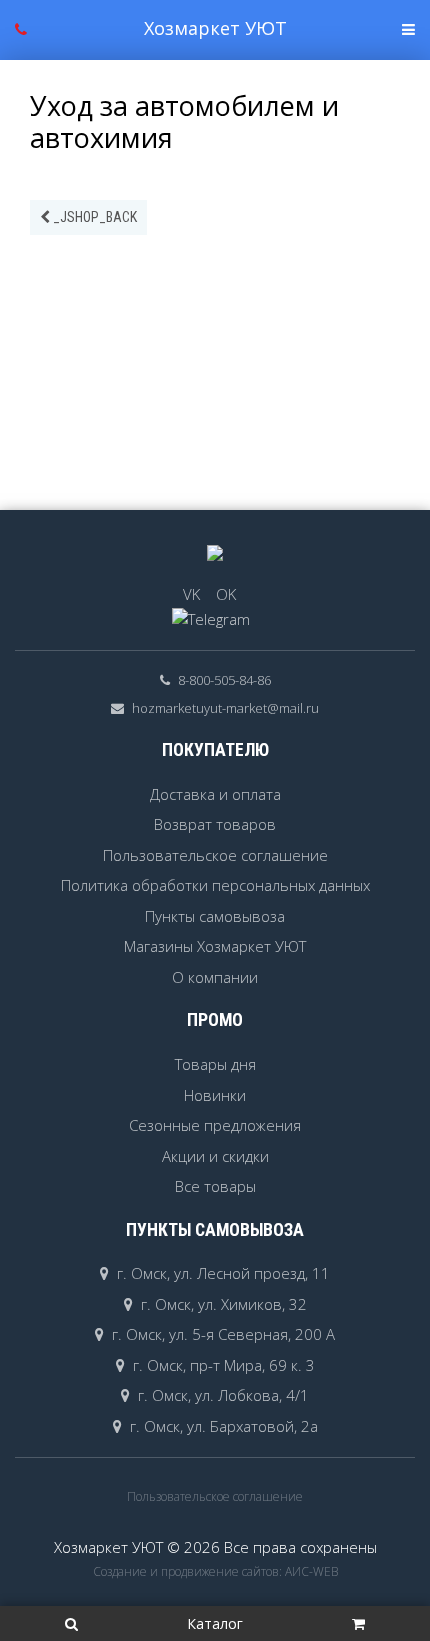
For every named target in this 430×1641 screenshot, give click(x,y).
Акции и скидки (215, 1156)
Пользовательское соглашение (215, 855)
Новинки (215, 1095)
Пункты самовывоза (215, 916)
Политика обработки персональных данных (215, 885)
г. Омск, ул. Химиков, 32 (224, 1304)
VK (191, 594)
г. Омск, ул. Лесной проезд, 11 (223, 1273)
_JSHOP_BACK (93, 217)
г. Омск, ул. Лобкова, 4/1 (223, 1395)
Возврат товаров (215, 824)
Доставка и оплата (215, 794)
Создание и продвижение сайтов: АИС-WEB (215, 1571)
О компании (215, 977)
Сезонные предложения (215, 1125)
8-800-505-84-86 (224, 680)
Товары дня (215, 1064)
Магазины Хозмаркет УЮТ (215, 946)
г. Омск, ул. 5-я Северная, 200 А (223, 1334)
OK (226, 594)
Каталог (215, 1623)
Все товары (215, 1186)
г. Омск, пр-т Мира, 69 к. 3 (224, 1365)
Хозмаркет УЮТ (215, 28)
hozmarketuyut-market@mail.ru (225, 708)
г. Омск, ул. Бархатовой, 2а (224, 1426)
